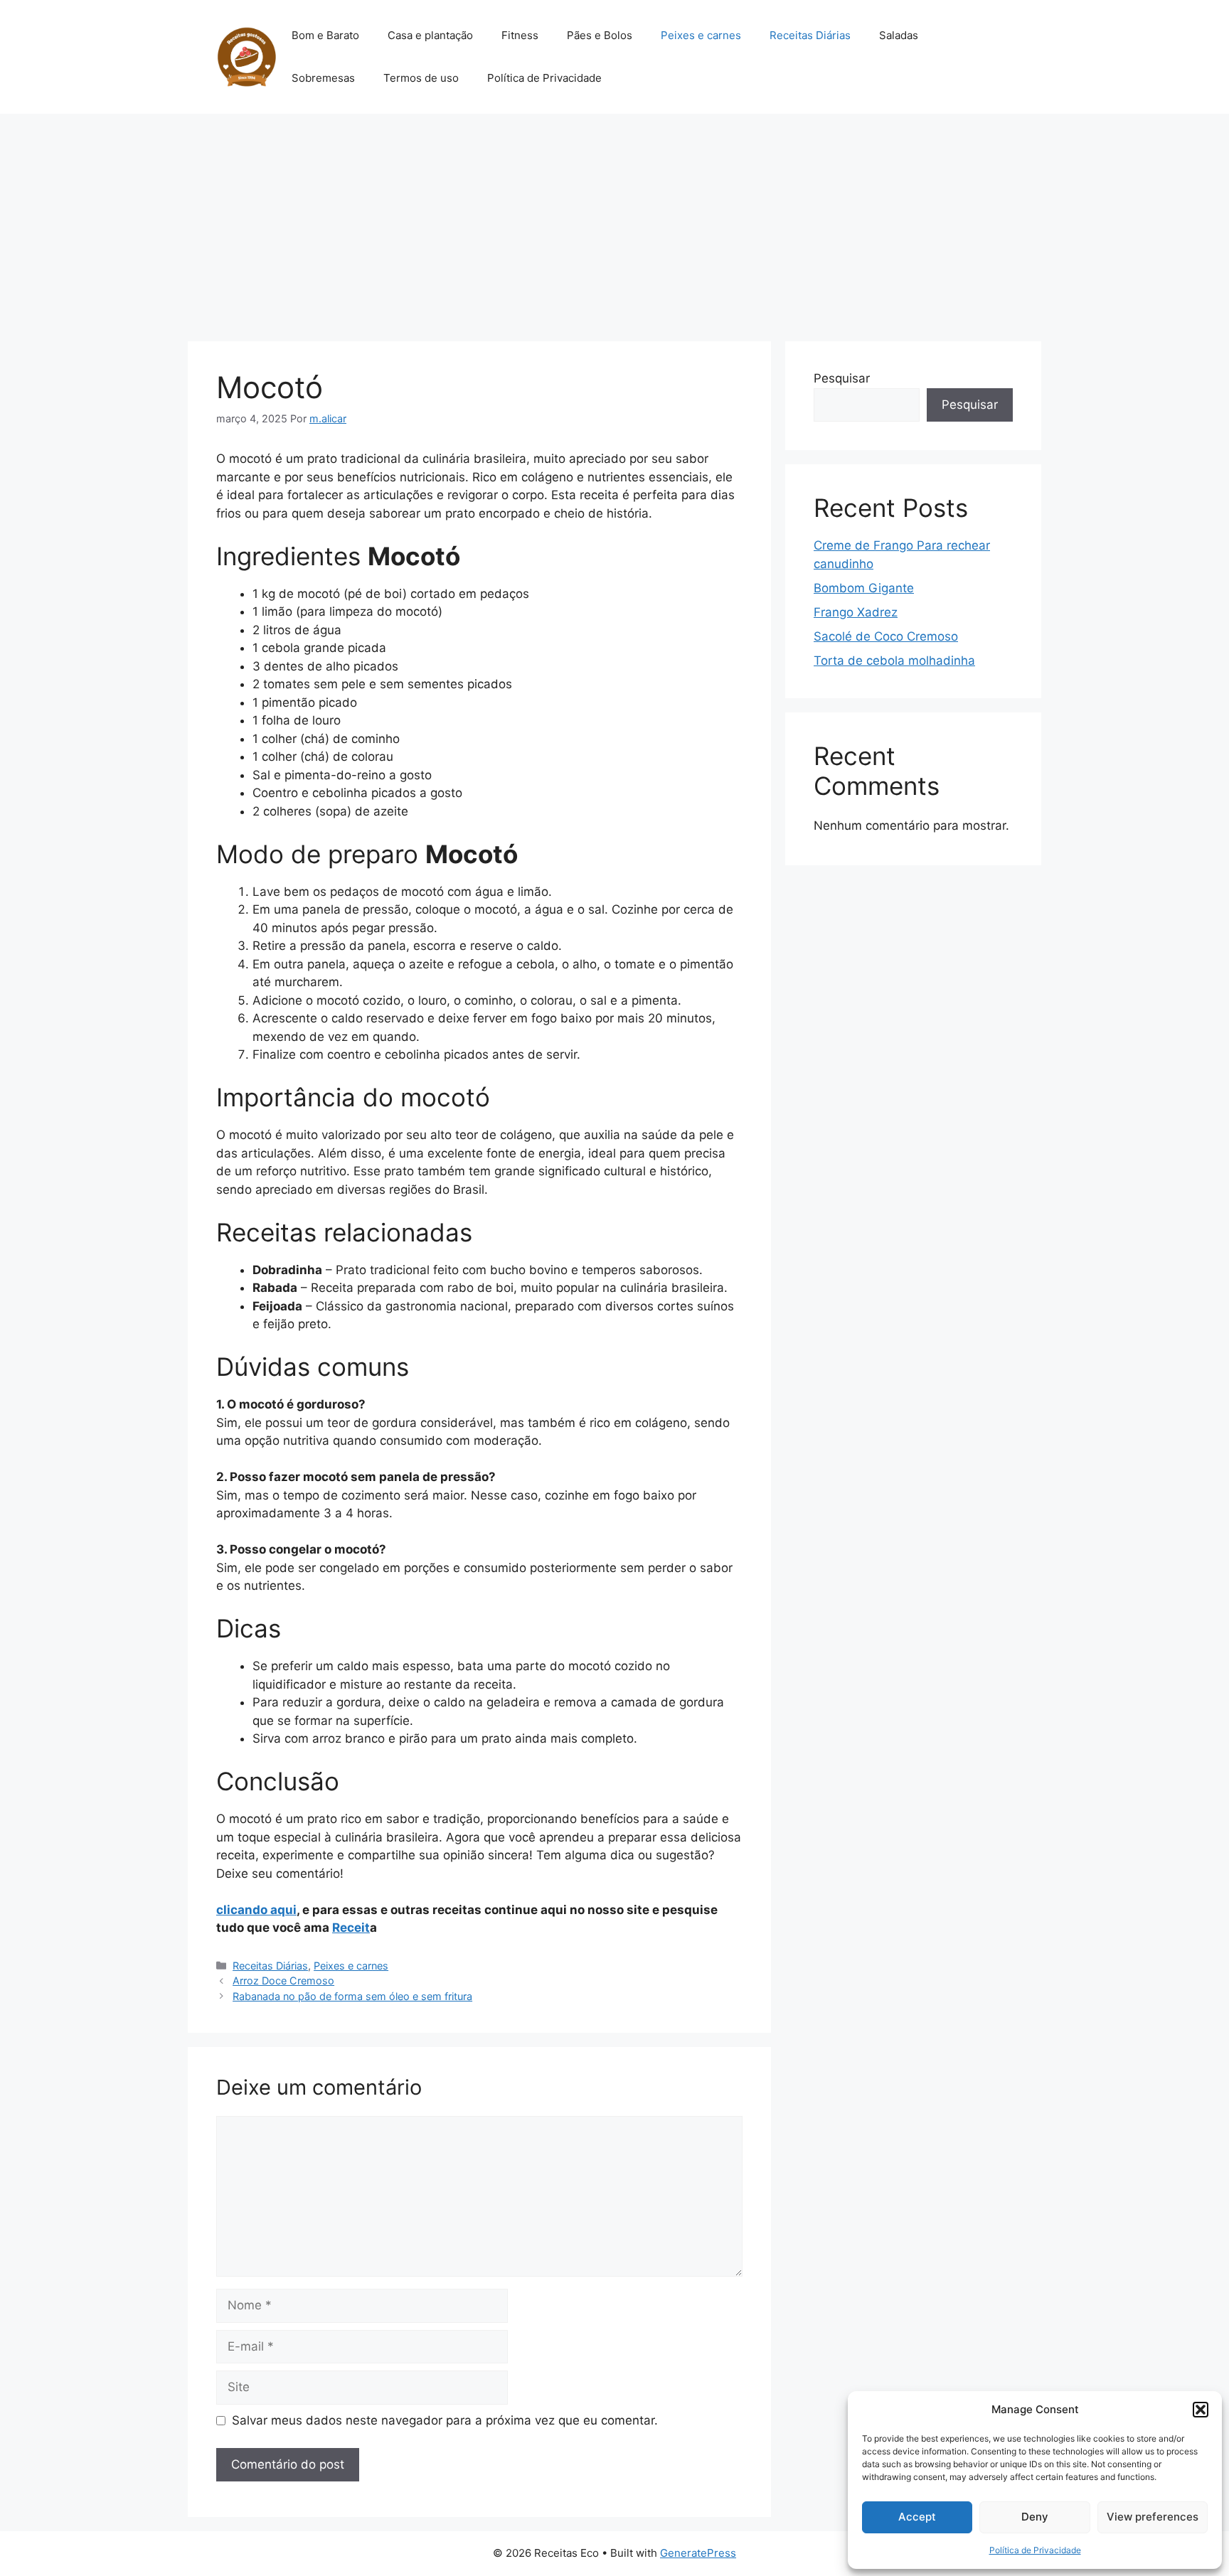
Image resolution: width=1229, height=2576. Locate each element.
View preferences (1153, 2517)
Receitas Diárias (810, 35)
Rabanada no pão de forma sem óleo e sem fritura (352, 1996)
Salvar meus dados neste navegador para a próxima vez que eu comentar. (445, 2420)
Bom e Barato (325, 35)
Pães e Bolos (600, 35)
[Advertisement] (614, 220)
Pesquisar (842, 378)
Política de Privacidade (1035, 2550)
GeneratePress (698, 2553)
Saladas (899, 35)
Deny (1035, 2517)
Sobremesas (323, 78)
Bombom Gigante (864, 588)
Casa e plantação (430, 35)
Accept (917, 2517)
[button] (1201, 2410)
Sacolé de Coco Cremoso (886, 636)
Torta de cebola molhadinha (894, 661)
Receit (351, 1928)
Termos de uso (421, 78)
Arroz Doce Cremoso (283, 1981)
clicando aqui (256, 1910)
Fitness (520, 35)
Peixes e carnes (701, 35)
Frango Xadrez (856, 612)
